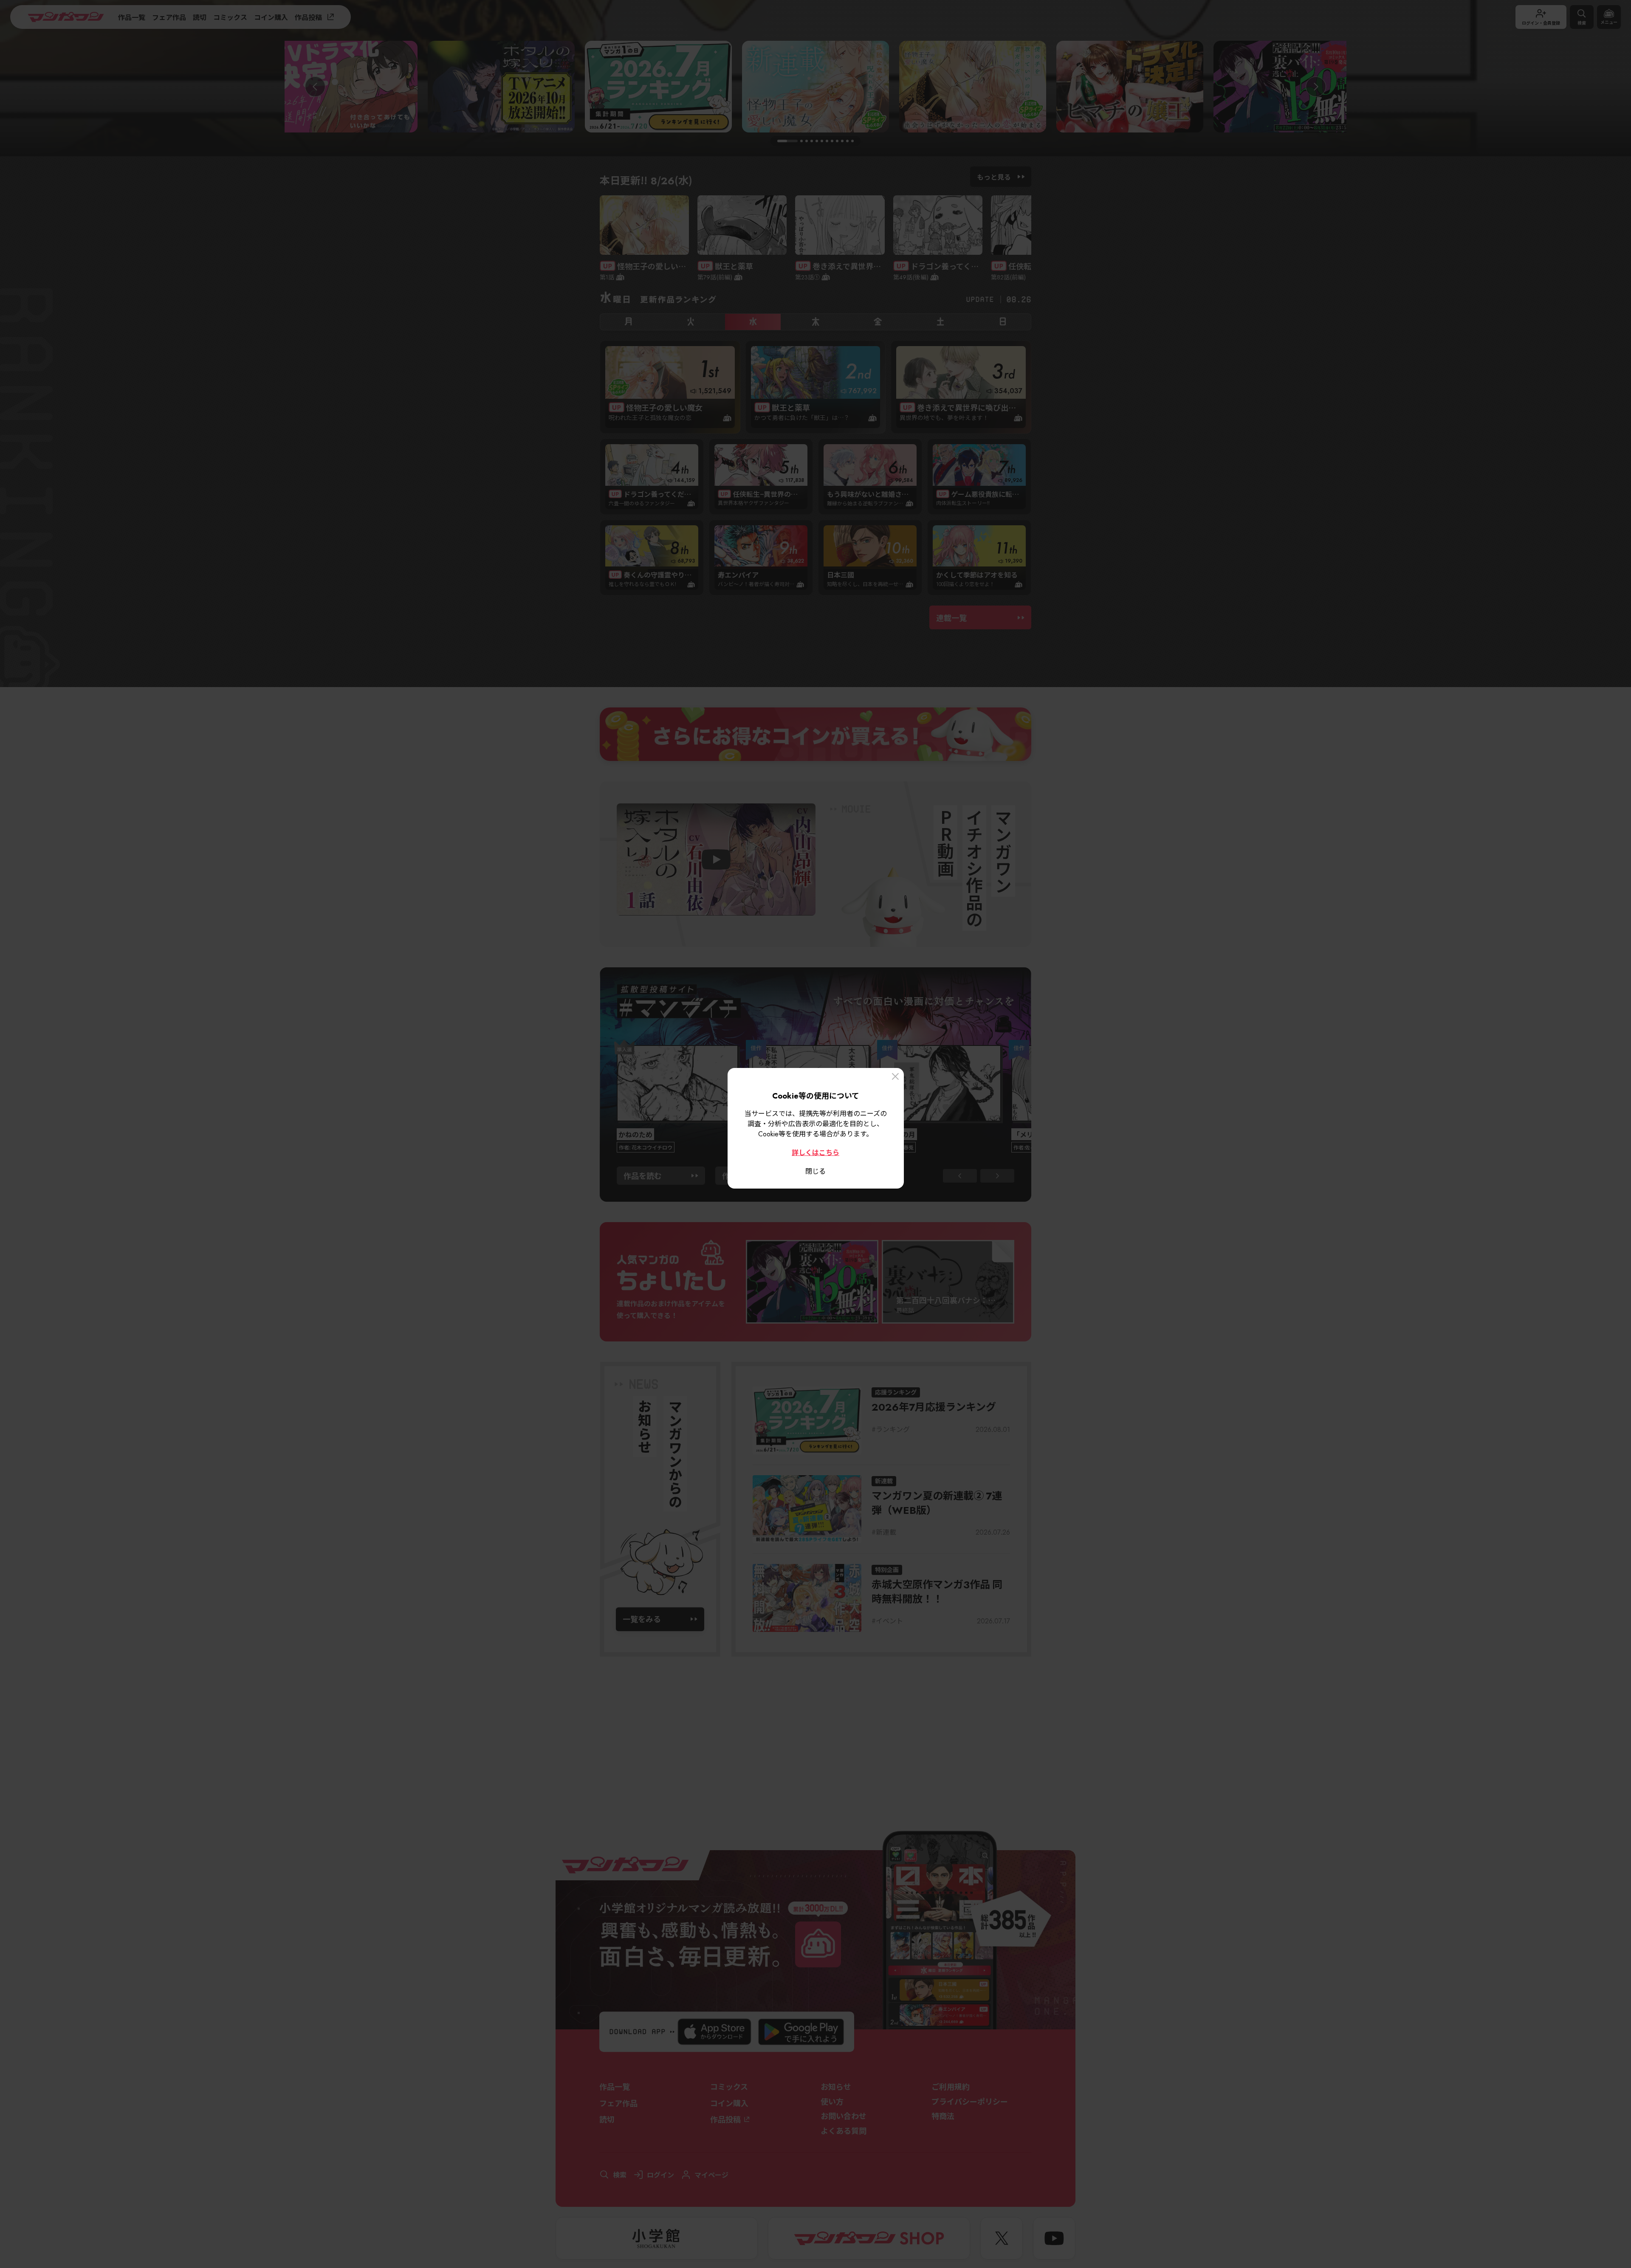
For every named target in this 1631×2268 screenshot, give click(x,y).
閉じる (815, 1171)
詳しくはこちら (815, 1152)
